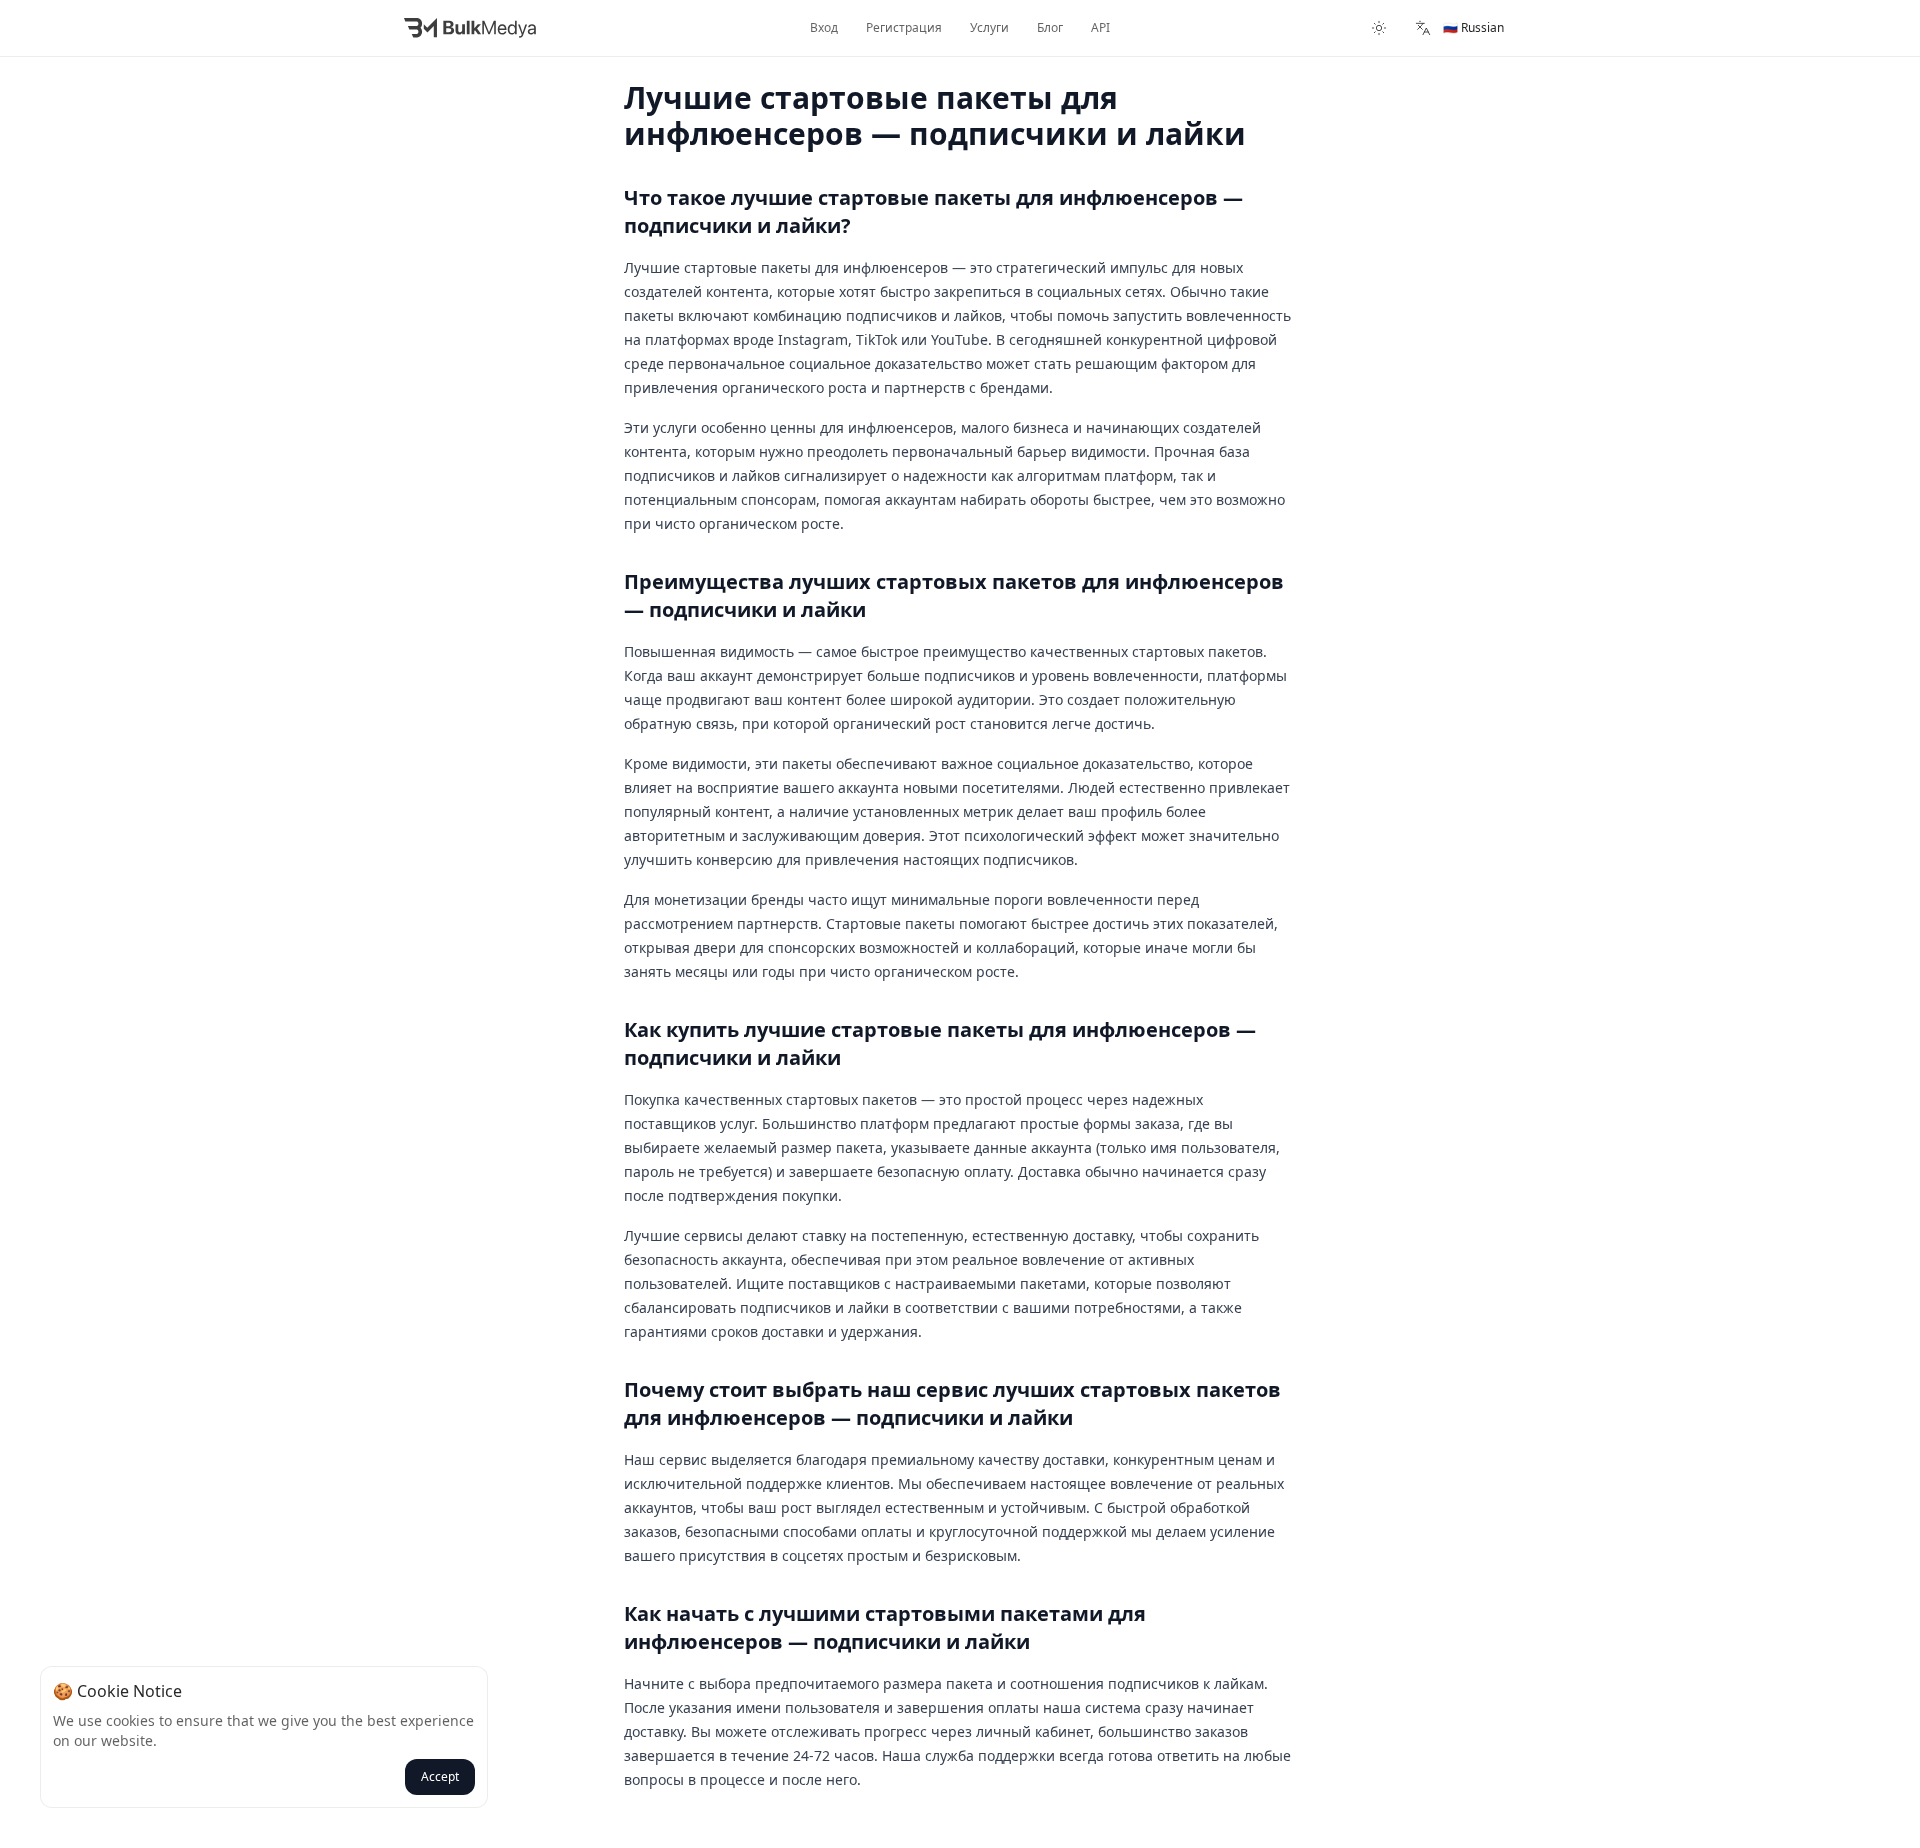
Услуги (989, 27)
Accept (440, 1776)
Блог (1050, 27)
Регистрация (904, 27)
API (1100, 27)
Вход (824, 27)
